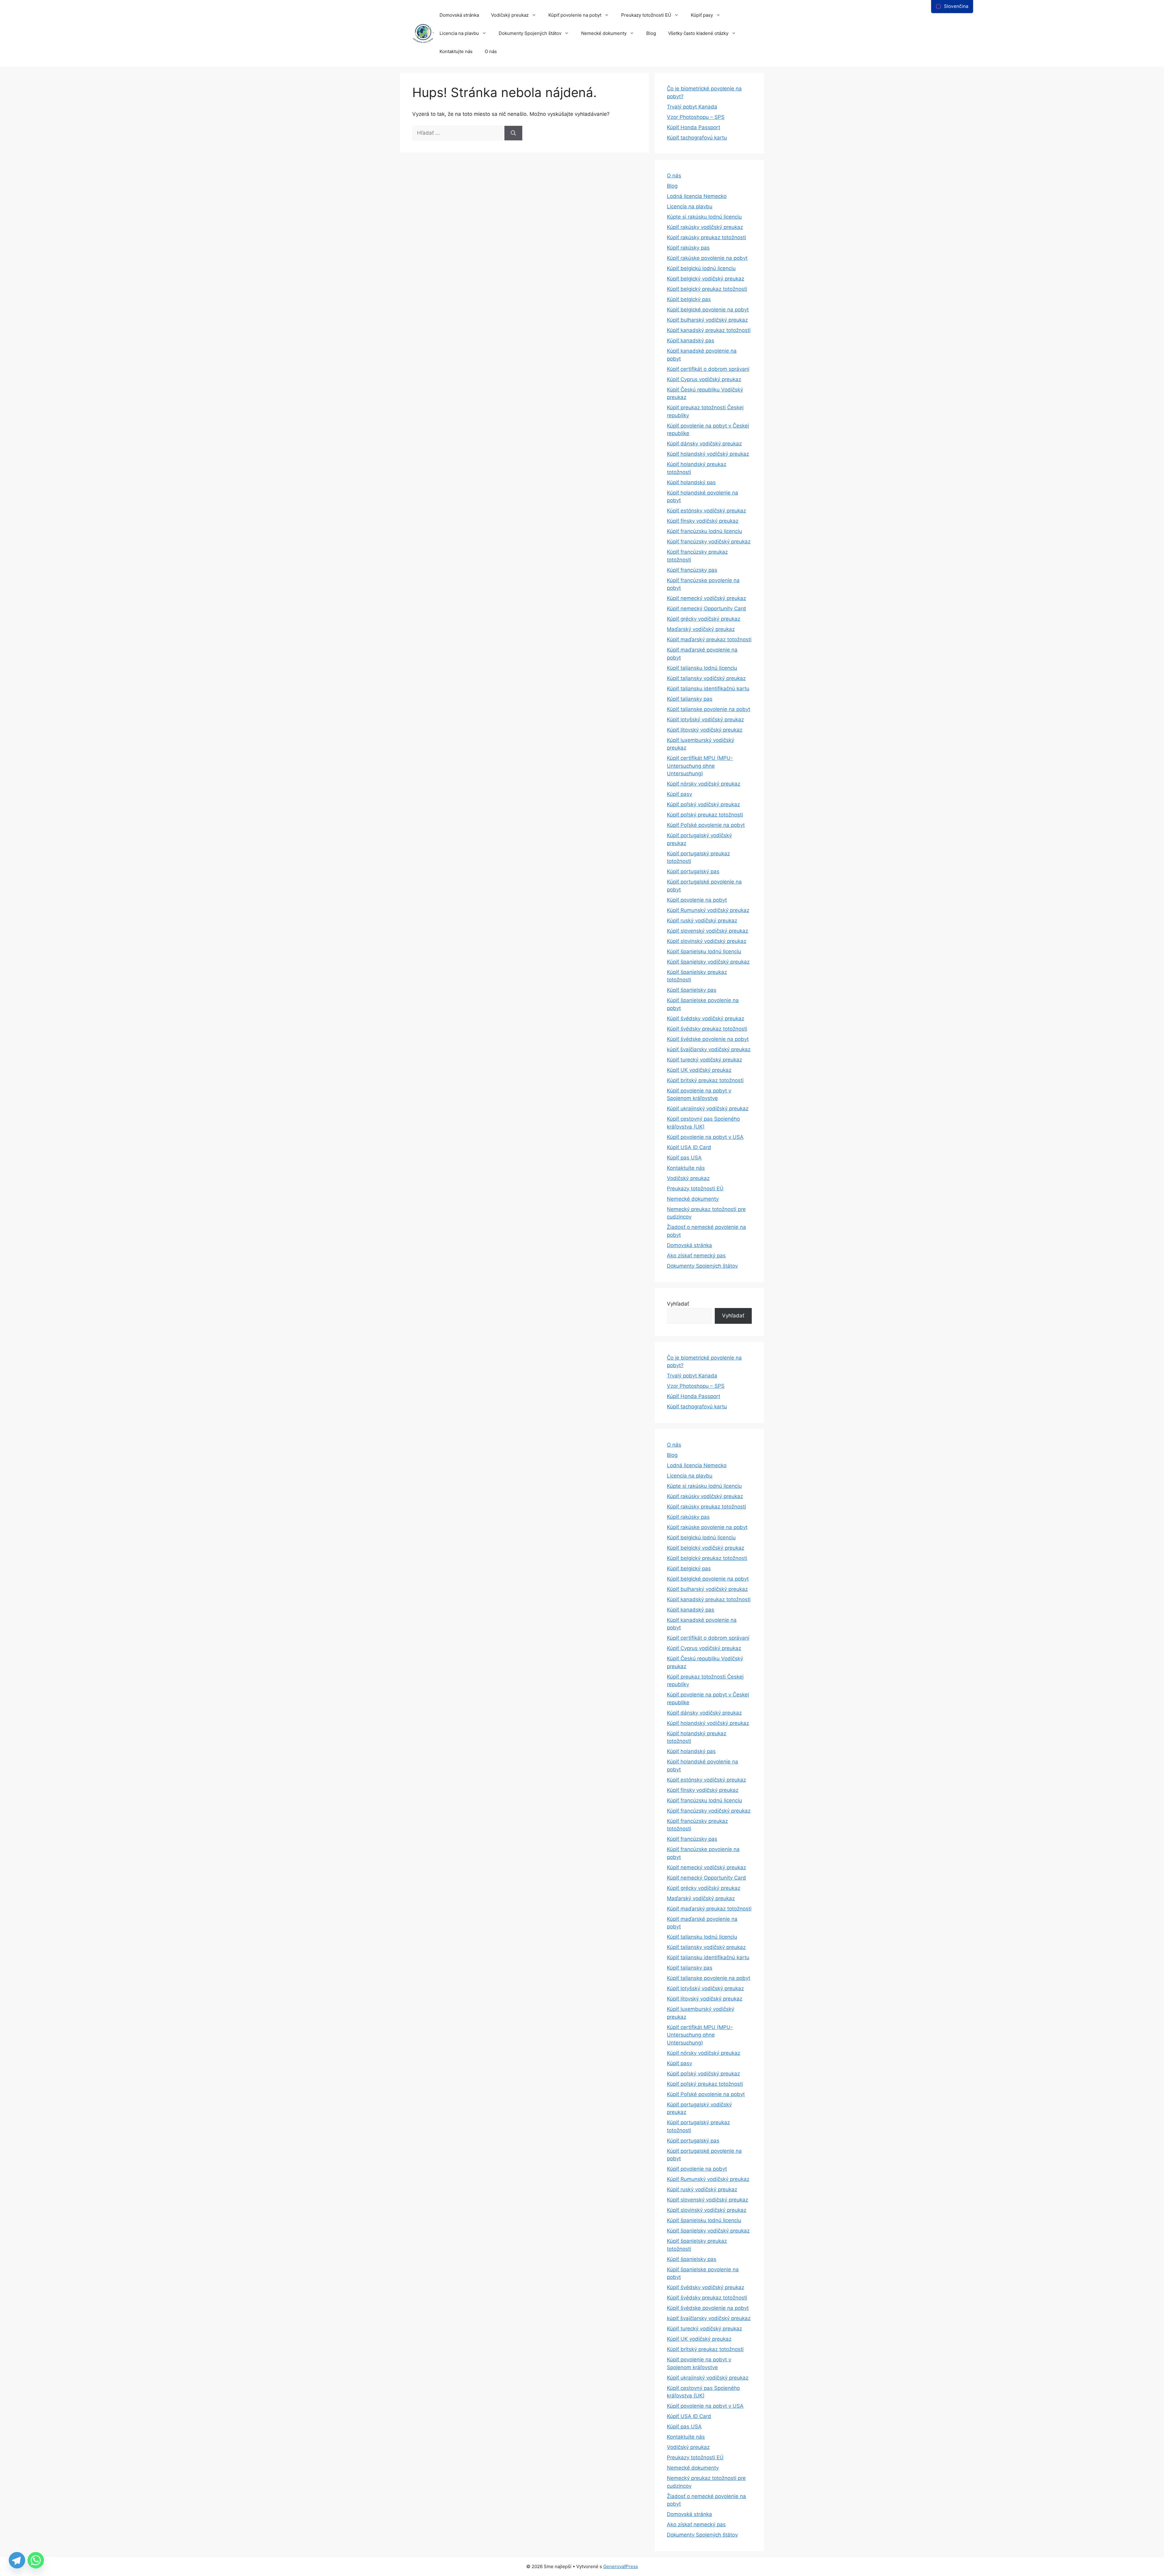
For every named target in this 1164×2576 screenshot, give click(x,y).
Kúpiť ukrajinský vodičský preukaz (708, 1109)
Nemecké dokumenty (604, 33)
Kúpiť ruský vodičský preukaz (702, 921)
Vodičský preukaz (510, 15)
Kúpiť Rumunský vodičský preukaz (708, 910)
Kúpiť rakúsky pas (688, 248)
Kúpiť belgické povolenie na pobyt (708, 310)
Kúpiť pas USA (684, 1158)
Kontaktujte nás (456, 51)
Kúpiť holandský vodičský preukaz (708, 454)
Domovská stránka (459, 15)
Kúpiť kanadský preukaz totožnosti (709, 330)
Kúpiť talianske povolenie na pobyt (709, 709)
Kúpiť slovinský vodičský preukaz (707, 941)
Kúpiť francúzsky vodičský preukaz (709, 542)
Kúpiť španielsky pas (692, 990)
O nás (491, 51)
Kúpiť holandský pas (691, 482)
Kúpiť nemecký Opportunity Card (706, 609)
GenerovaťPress (621, 2566)
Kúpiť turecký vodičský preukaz (704, 1060)
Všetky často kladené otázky (698, 33)
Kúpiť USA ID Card (689, 1147)
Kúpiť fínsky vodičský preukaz (703, 521)
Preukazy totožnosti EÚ (646, 15)
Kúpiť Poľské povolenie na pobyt (706, 825)
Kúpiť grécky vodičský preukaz (704, 619)
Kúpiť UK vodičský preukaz (699, 1070)
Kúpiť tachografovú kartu (697, 138)
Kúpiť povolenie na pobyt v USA (705, 1137)
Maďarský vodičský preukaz (701, 629)
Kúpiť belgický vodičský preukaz (706, 279)
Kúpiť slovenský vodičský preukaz (707, 931)
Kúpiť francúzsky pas (692, 570)
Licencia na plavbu (459, 33)
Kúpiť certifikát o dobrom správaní (708, 369)
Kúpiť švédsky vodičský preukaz (706, 1018)
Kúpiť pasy (702, 15)
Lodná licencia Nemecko (697, 196)
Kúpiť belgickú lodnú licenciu (701, 268)
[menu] (952, 7)
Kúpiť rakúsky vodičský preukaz (705, 227)
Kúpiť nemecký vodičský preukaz (706, 598)
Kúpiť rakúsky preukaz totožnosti (706, 237)
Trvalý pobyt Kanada (692, 107)
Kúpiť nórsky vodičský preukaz (704, 784)
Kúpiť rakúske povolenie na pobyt (707, 258)
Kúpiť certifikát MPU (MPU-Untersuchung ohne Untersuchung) (700, 766)
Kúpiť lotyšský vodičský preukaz (705, 719)
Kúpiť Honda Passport (694, 127)
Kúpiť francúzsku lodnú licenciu (704, 531)
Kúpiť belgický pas (689, 299)
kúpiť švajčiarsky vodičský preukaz (709, 1049)
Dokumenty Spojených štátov (530, 33)
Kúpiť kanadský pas (691, 340)
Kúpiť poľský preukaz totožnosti (705, 815)
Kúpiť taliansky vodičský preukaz (706, 678)
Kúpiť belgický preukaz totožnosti (707, 289)
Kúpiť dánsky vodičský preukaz (704, 444)
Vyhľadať (678, 1304)
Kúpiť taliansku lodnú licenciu (702, 668)
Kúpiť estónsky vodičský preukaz (706, 511)
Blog (651, 33)
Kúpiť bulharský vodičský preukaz (707, 320)
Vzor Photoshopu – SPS (696, 117)
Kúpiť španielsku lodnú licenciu (704, 951)
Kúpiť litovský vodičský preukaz (705, 730)
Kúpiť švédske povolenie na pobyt (708, 1039)
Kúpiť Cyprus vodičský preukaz (704, 379)
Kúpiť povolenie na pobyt (575, 15)
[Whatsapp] (36, 2560)
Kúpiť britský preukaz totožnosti (705, 1080)
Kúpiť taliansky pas (690, 699)
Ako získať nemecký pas (696, 1256)
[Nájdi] (513, 133)
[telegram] (17, 2560)
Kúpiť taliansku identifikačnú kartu (708, 689)
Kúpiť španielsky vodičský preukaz (708, 962)
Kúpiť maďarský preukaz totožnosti (709, 639)
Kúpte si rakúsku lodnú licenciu (704, 217)
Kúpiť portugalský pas (693, 871)
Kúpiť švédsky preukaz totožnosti (707, 1029)
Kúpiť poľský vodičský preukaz (703, 804)
